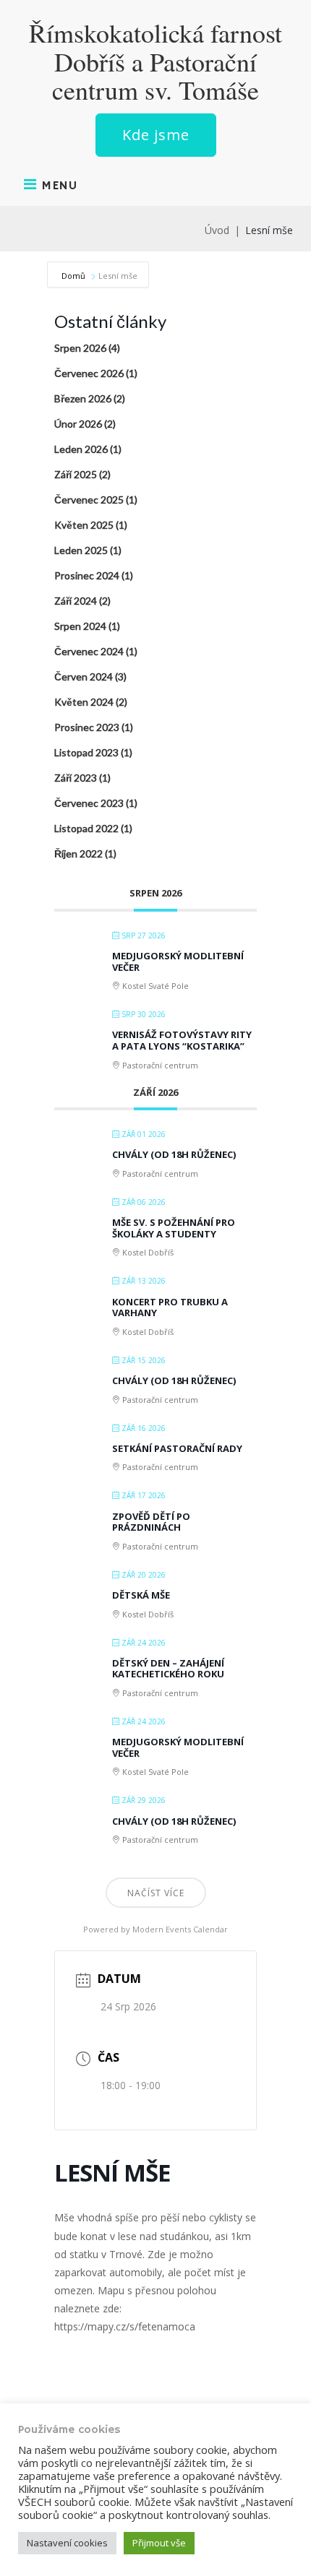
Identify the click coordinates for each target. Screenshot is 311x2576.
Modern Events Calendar (180, 1929)
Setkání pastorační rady (177, 1448)
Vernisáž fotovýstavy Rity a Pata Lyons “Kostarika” (182, 1040)
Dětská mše (141, 1595)
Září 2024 (76, 601)
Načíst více (156, 1893)
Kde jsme (156, 135)
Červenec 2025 (89, 500)
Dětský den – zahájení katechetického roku (168, 1669)
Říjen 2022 (78, 853)
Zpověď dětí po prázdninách (151, 1522)
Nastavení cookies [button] (67, 2543)
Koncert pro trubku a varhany (170, 1308)
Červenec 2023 (89, 803)
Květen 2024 (84, 702)
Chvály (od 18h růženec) (174, 1154)
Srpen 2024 (80, 626)
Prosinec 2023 (87, 727)
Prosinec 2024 (87, 575)
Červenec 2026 (89, 373)
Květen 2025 (84, 525)
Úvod (217, 230)
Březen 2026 (83, 398)
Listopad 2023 (86, 752)
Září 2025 (76, 474)
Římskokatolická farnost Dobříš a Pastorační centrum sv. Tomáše (155, 62)
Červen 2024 (84, 677)
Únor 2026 (78, 424)
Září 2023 (76, 778)
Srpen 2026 (80, 348)
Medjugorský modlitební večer (178, 961)
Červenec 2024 (89, 651)
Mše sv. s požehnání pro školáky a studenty (174, 1228)
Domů (74, 276)
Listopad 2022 (86, 828)
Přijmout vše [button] (159, 2543)
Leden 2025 (81, 550)
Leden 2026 (81, 449)
